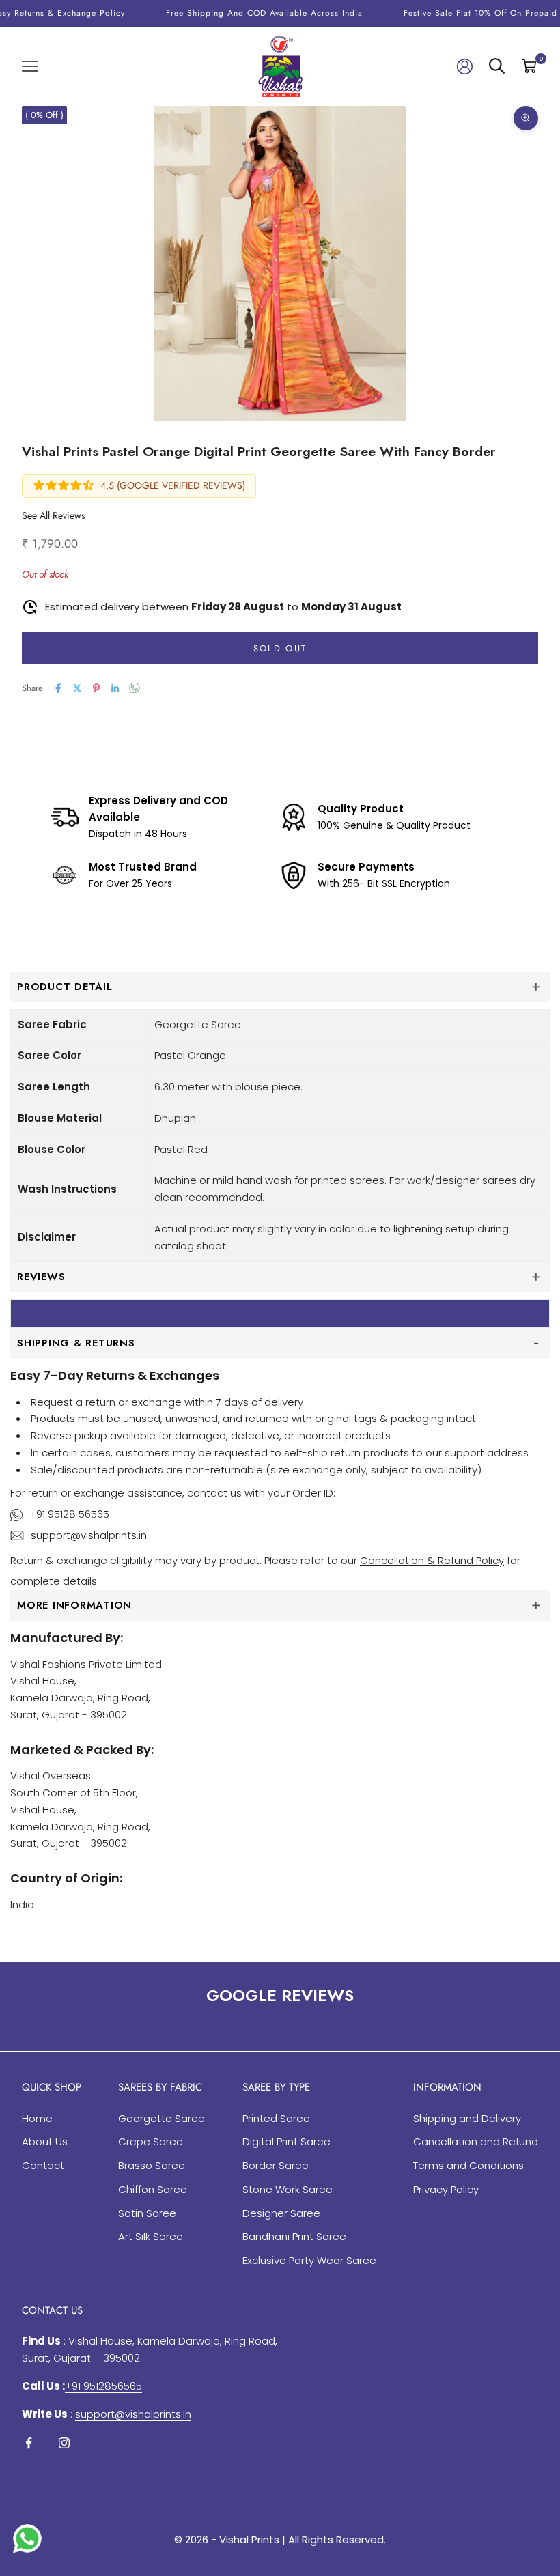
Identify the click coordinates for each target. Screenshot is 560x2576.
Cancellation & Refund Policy (432, 1560)
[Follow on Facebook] (29, 2443)
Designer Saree (281, 2213)
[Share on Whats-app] (135, 688)
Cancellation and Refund (476, 2141)
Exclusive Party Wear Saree (309, 2260)
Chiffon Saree (153, 2189)
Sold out (280, 648)
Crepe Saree (151, 2141)
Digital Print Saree (286, 2141)
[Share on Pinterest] (96, 688)
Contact (43, 2165)
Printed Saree (276, 2118)
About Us (45, 2141)
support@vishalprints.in (89, 1535)
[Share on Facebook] (58, 688)
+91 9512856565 (103, 2386)
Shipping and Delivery (467, 2118)
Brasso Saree (152, 2165)
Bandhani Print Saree (294, 2236)
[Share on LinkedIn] (115, 688)
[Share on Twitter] (77, 688)
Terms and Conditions (468, 2165)
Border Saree (276, 2165)
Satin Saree (147, 2213)
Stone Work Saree (288, 2189)
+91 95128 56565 (69, 1514)
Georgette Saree (162, 2118)
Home (37, 2118)
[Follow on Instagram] (64, 2443)
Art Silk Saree (151, 2236)
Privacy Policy (446, 2189)
